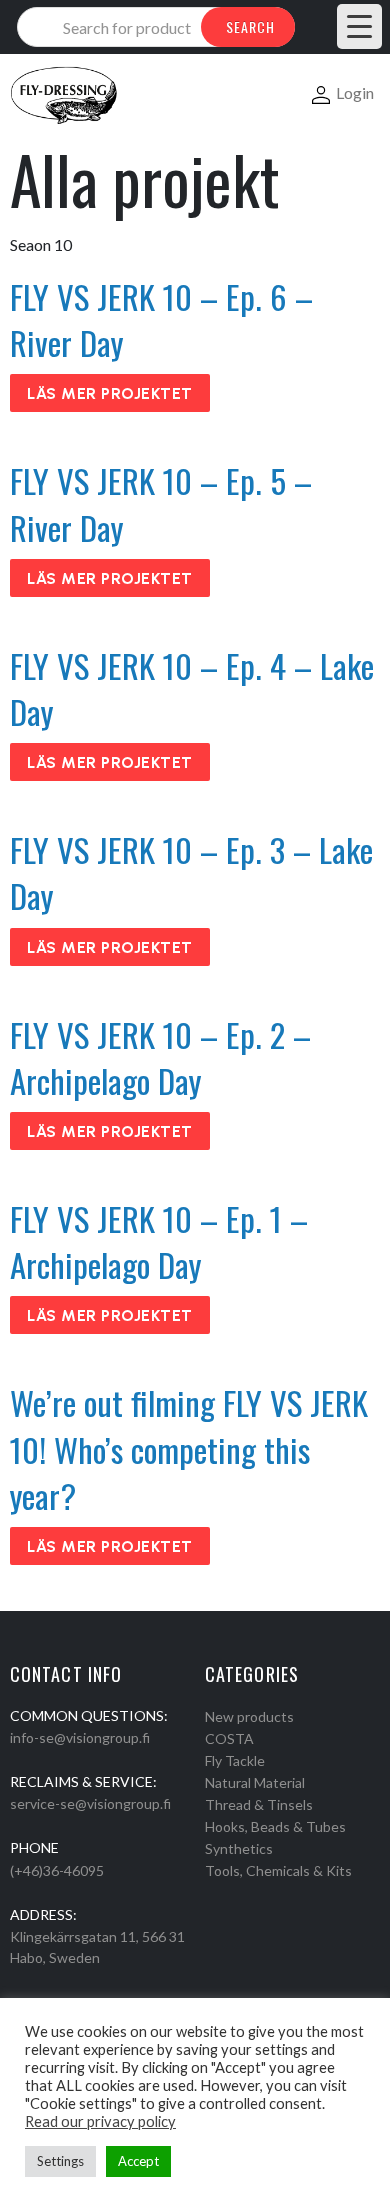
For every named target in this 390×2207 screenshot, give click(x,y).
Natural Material (255, 1782)
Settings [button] (60, 2161)
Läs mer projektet (110, 393)
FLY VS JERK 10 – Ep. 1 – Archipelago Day (159, 1241)
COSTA (229, 1738)
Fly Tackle (235, 1760)
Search (250, 26)
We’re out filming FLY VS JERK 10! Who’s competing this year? (189, 1448)
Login (355, 92)
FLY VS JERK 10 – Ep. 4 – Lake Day (192, 688)
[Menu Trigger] (359, 26)
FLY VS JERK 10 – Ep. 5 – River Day (161, 503)
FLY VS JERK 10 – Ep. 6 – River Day (161, 319)
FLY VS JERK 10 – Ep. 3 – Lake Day (191, 872)
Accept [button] (138, 2161)
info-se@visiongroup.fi (80, 1737)
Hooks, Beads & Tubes (275, 1826)
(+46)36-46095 (57, 1870)
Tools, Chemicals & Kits (278, 1870)
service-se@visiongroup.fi (90, 1803)
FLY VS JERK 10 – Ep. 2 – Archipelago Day (160, 1057)
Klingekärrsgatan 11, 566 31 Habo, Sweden (97, 1947)
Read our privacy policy (100, 2121)
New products (249, 1716)
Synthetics (239, 1848)
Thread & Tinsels (259, 1804)
